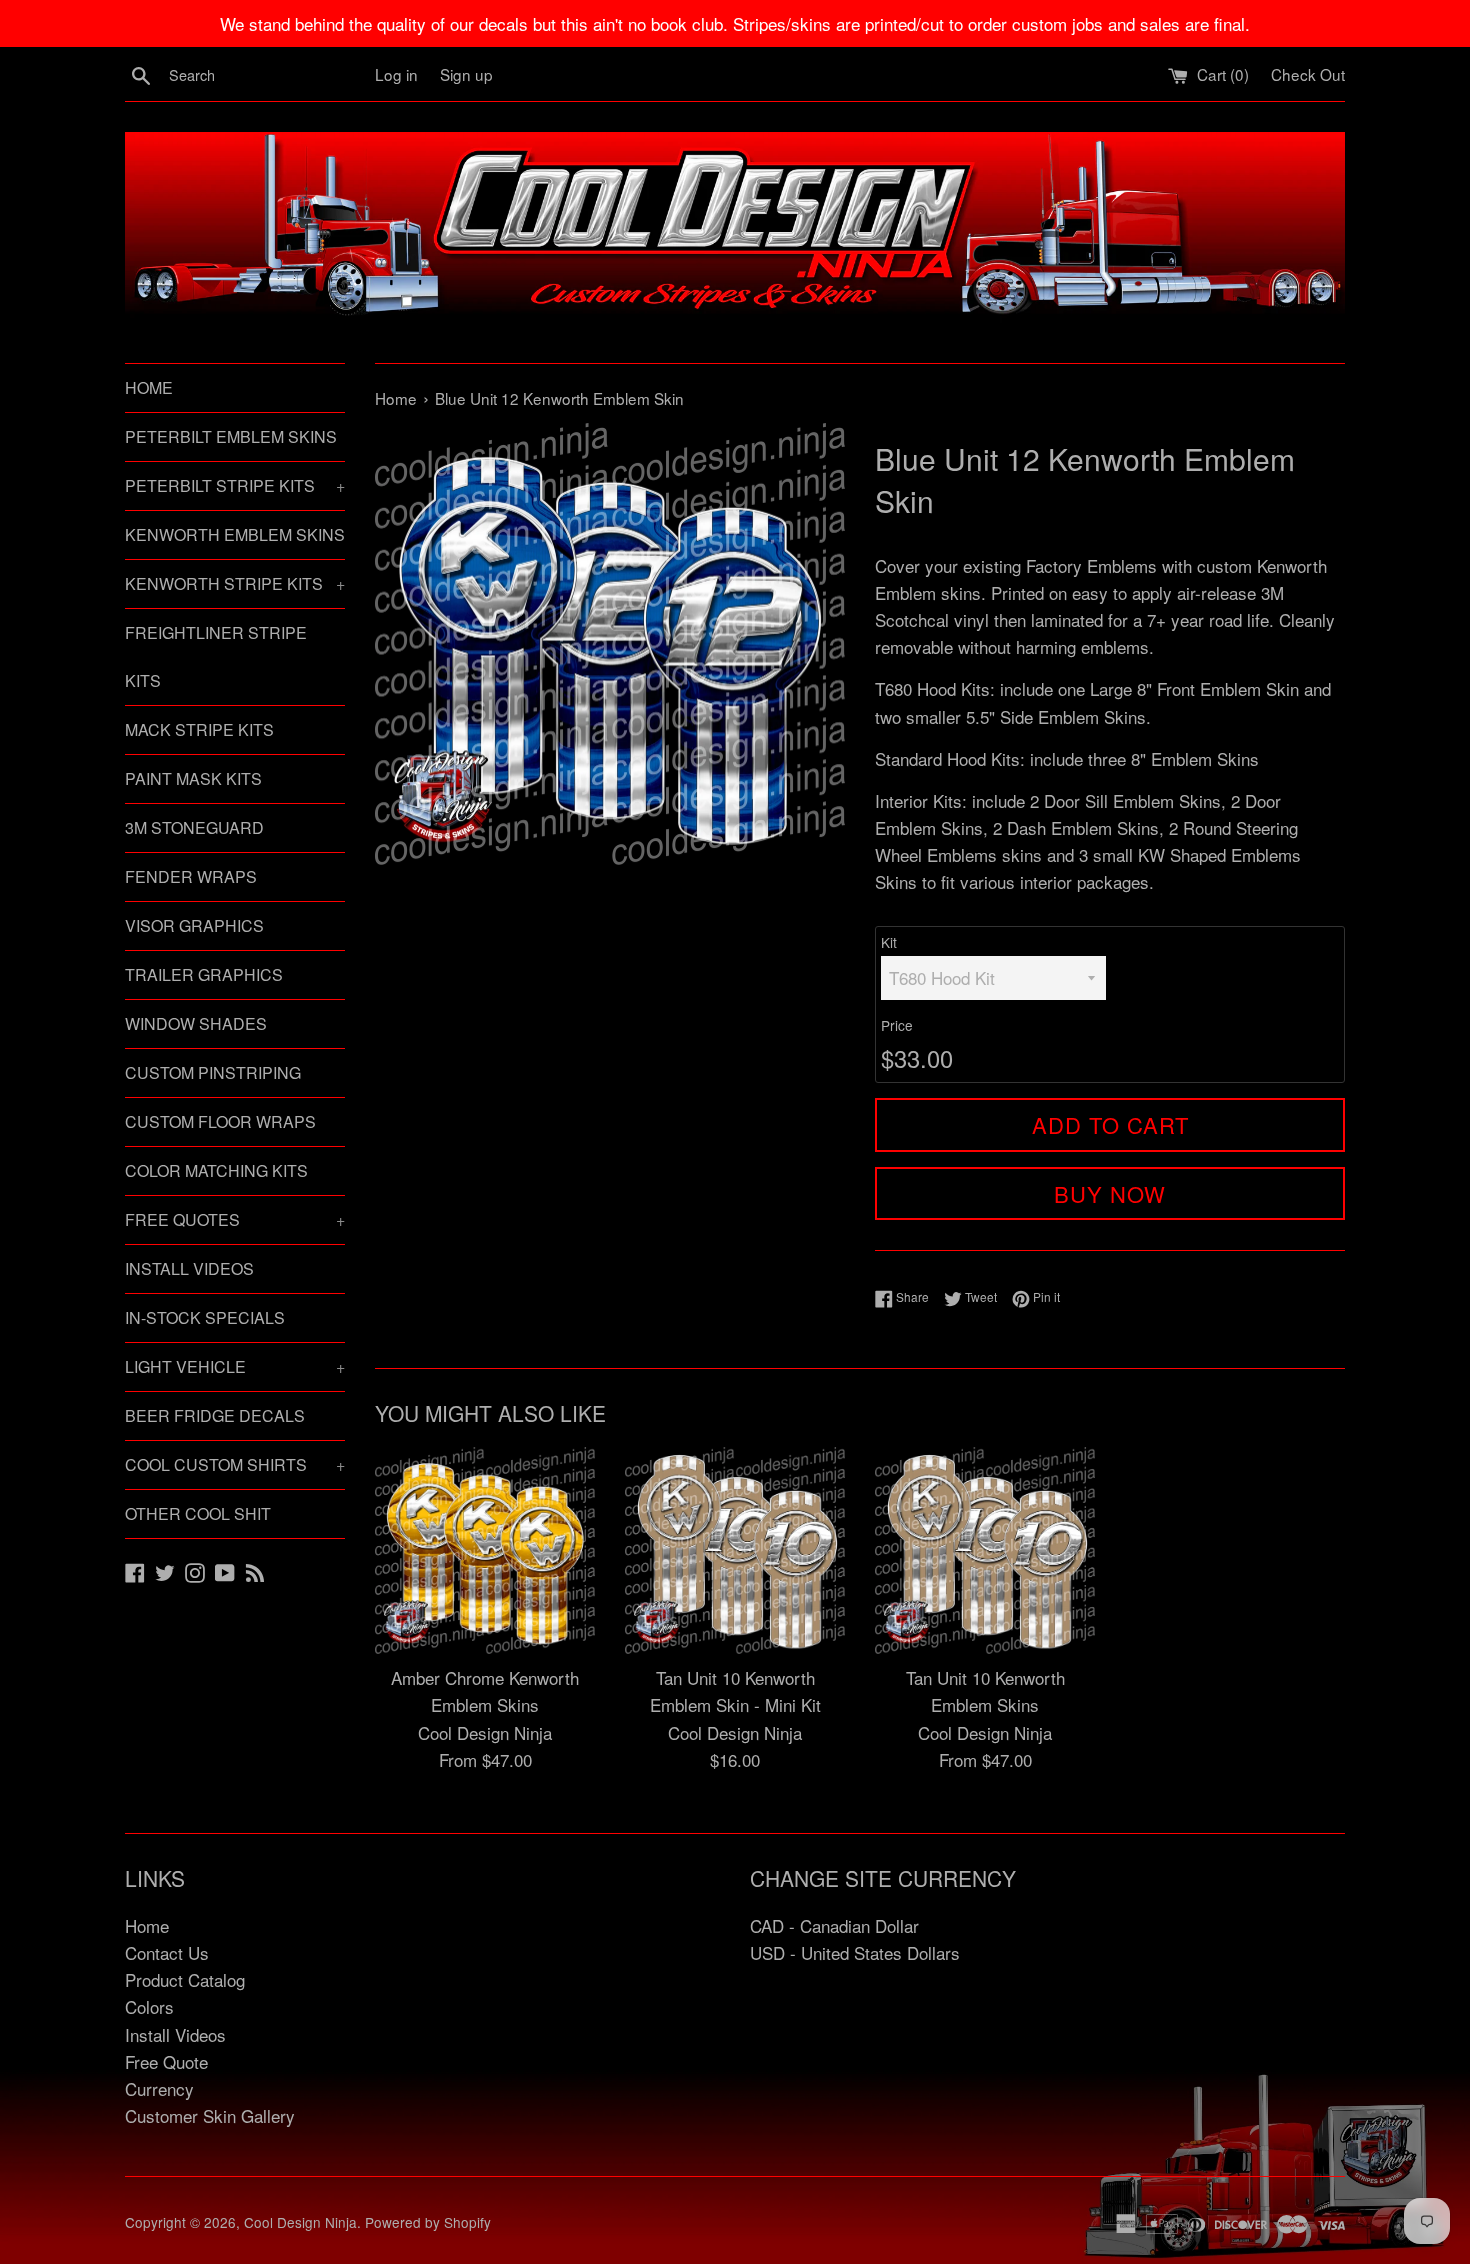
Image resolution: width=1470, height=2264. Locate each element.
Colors (149, 2006)
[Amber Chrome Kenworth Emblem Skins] (485, 1550)
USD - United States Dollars (855, 1952)
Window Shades (196, 1023)
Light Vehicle (235, 1366)
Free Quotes (235, 1219)
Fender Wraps (191, 876)
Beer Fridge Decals (215, 1415)
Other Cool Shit (198, 1513)
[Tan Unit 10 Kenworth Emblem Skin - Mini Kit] (735, 1550)
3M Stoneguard (194, 827)
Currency (159, 2088)
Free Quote (166, 2061)
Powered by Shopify (428, 2222)
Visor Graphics (194, 925)
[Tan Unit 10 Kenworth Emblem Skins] (985, 1550)
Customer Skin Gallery (210, 2115)
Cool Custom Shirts (235, 1464)
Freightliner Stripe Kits (216, 656)
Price (897, 1025)
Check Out (1308, 74)
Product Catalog (185, 1979)
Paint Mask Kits (193, 778)
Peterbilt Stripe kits (235, 485)
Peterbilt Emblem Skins (231, 436)
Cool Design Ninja (300, 2222)
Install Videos (189, 1268)
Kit (889, 942)
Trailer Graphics (204, 974)
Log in (396, 74)
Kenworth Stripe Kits (235, 583)
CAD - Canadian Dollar (834, 1925)
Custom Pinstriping (213, 1072)
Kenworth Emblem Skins (235, 534)
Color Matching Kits (216, 1170)
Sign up (466, 74)
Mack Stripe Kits (199, 729)
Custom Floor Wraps (220, 1121)
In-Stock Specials (205, 1317)
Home (149, 387)
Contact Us (167, 1952)
